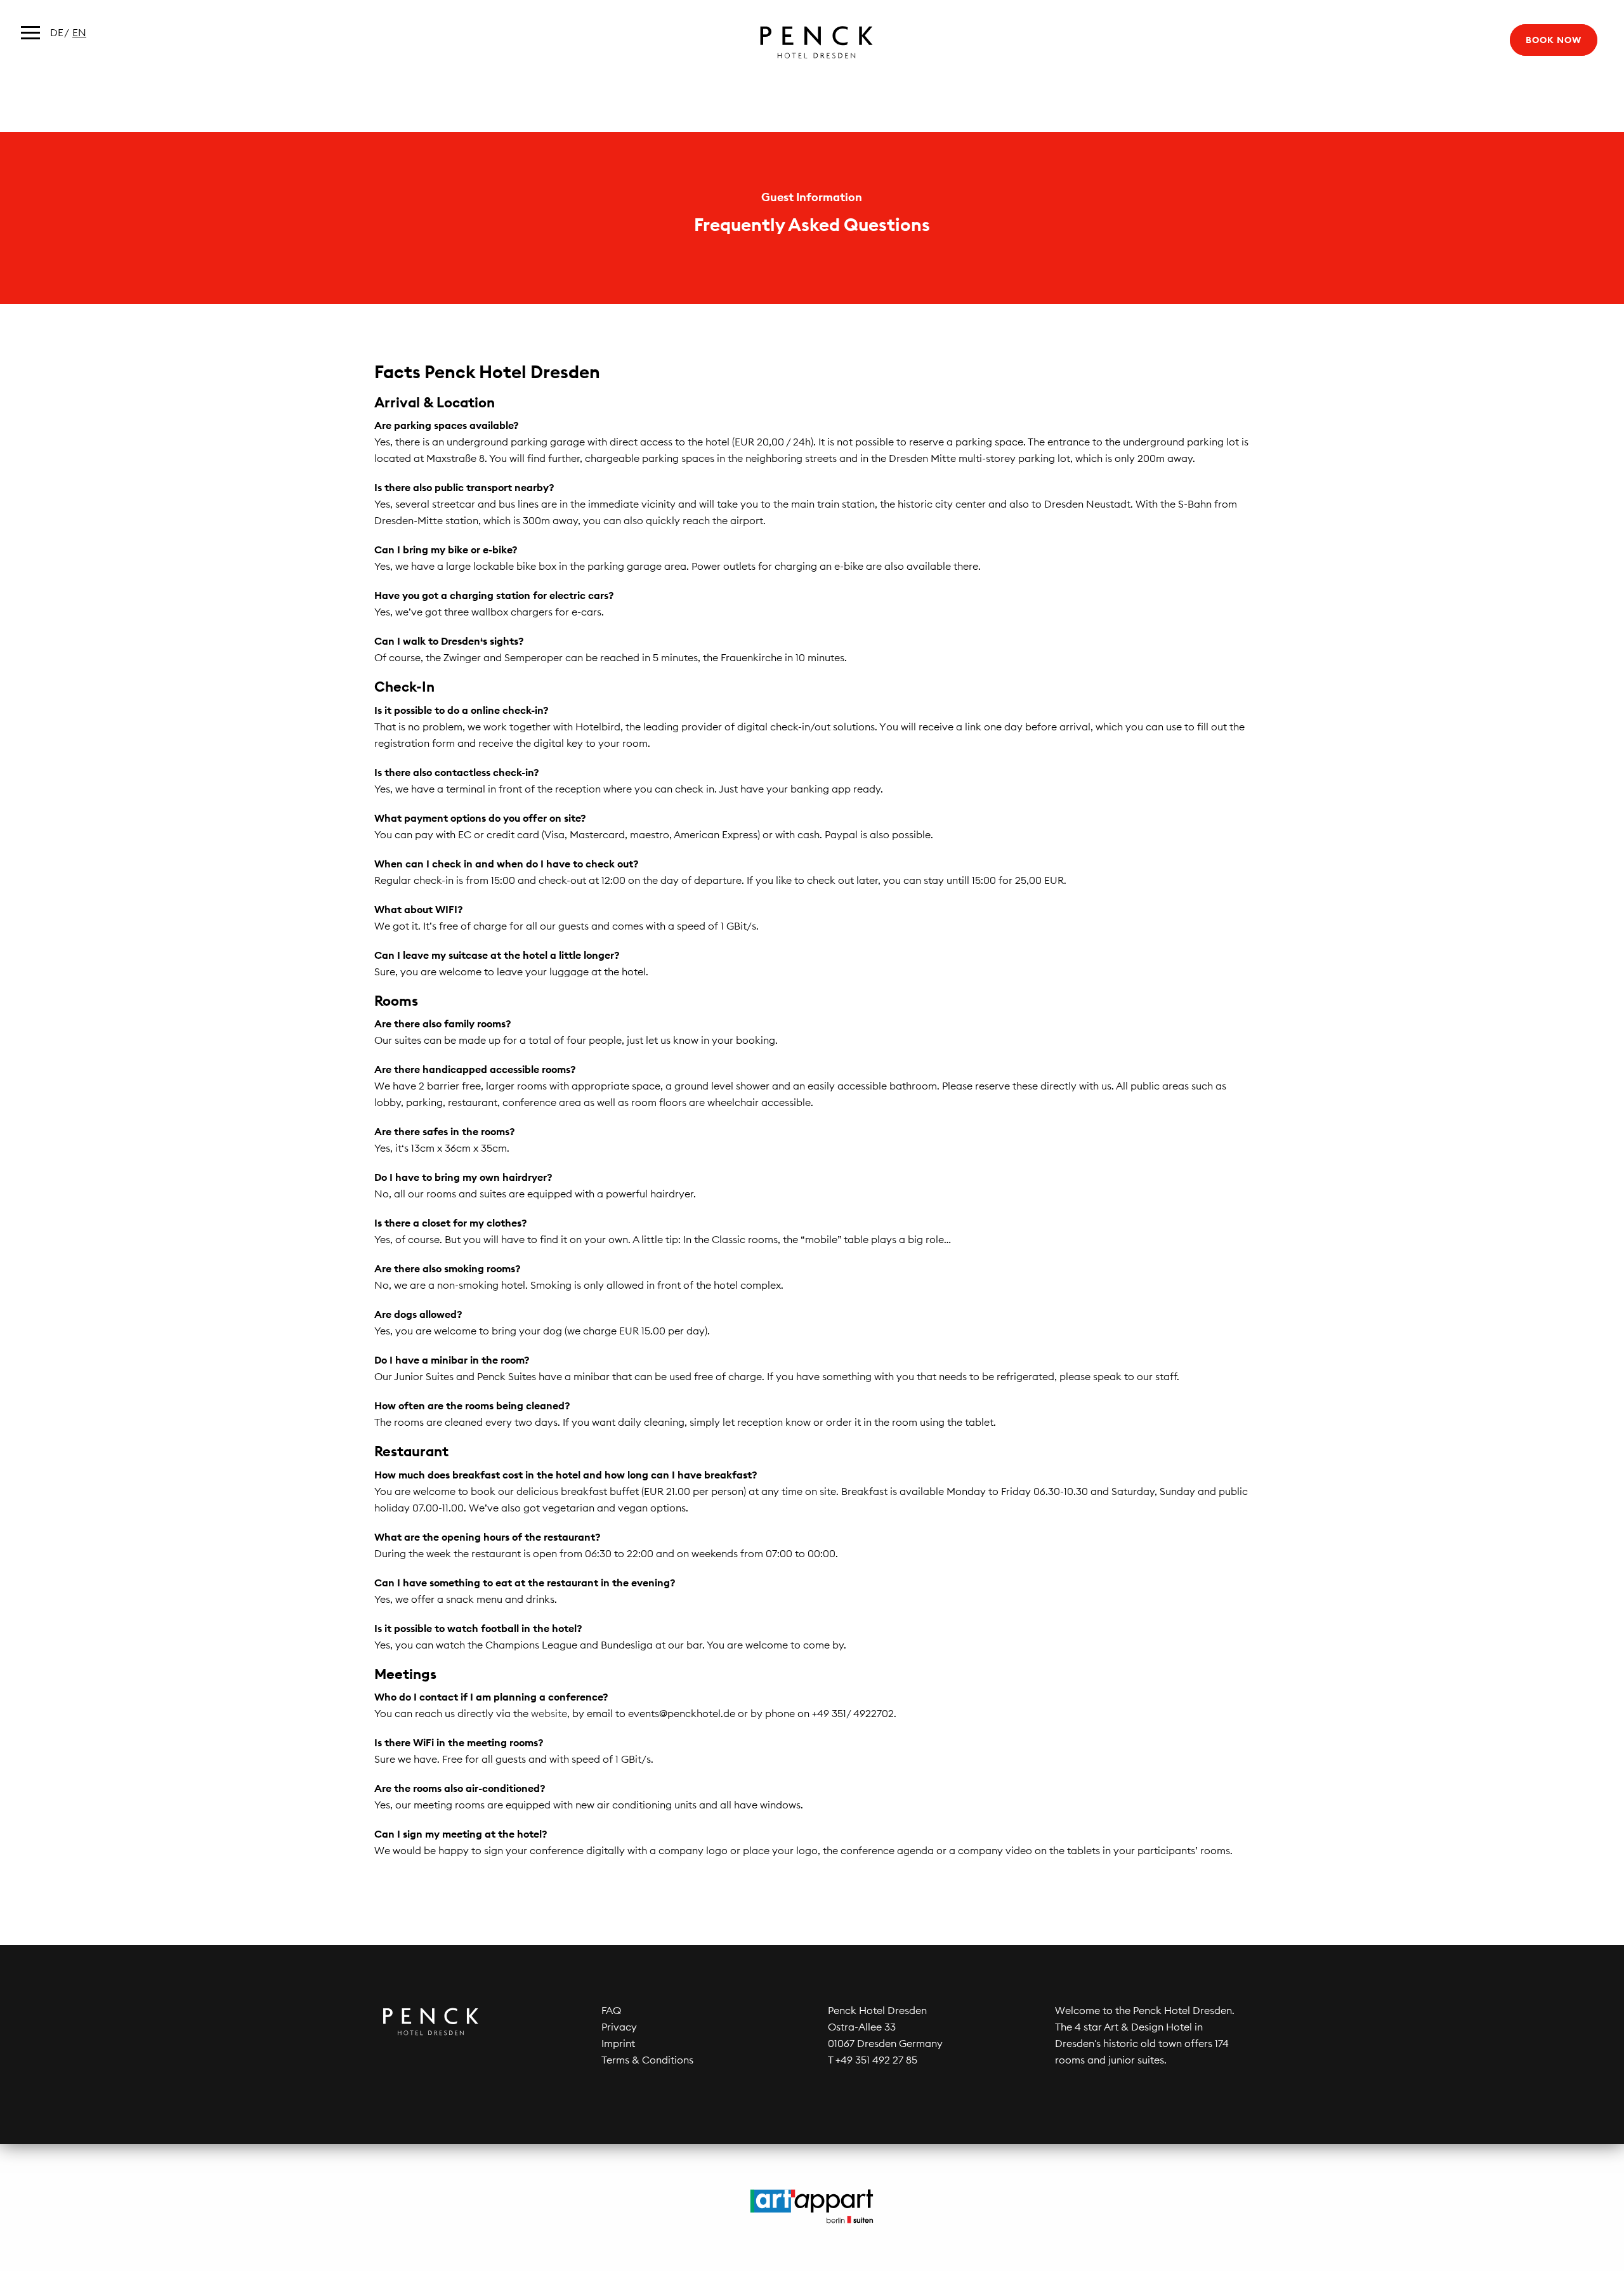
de (57, 32)
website (549, 1713)
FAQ (611, 2010)
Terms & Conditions (647, 2060)
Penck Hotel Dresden (812, 42)
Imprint (618, 2043)
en (79, 32)
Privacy (619, 2027)
